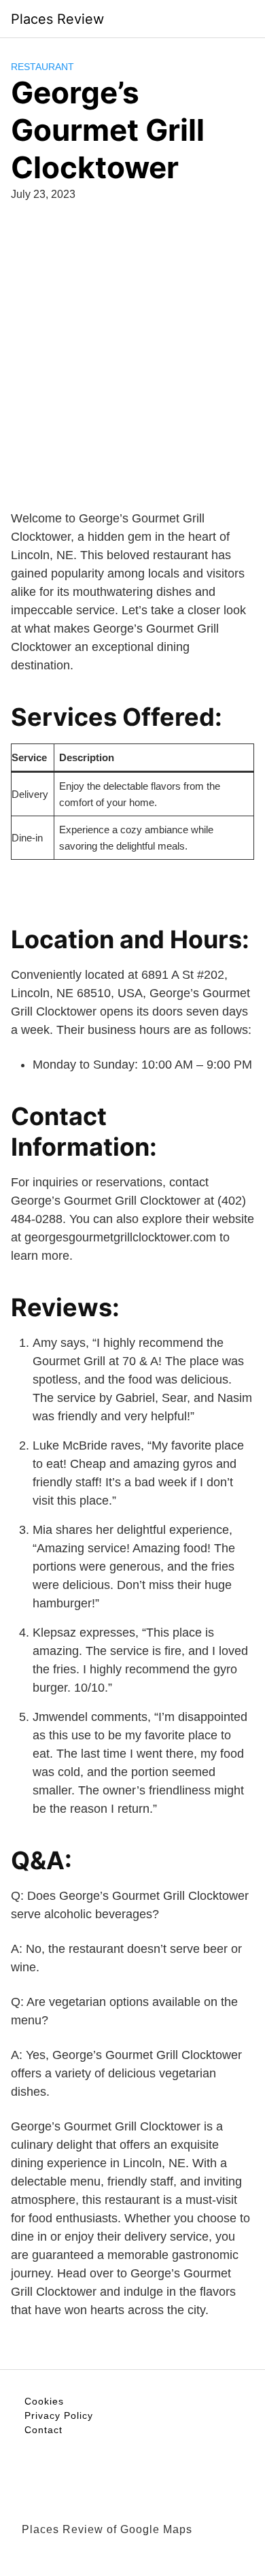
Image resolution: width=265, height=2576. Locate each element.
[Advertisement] (132, 353)
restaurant (42, 67)
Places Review (57, 19)
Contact (43, 2430)
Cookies (44, 2401)
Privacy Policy (59, 2415)
